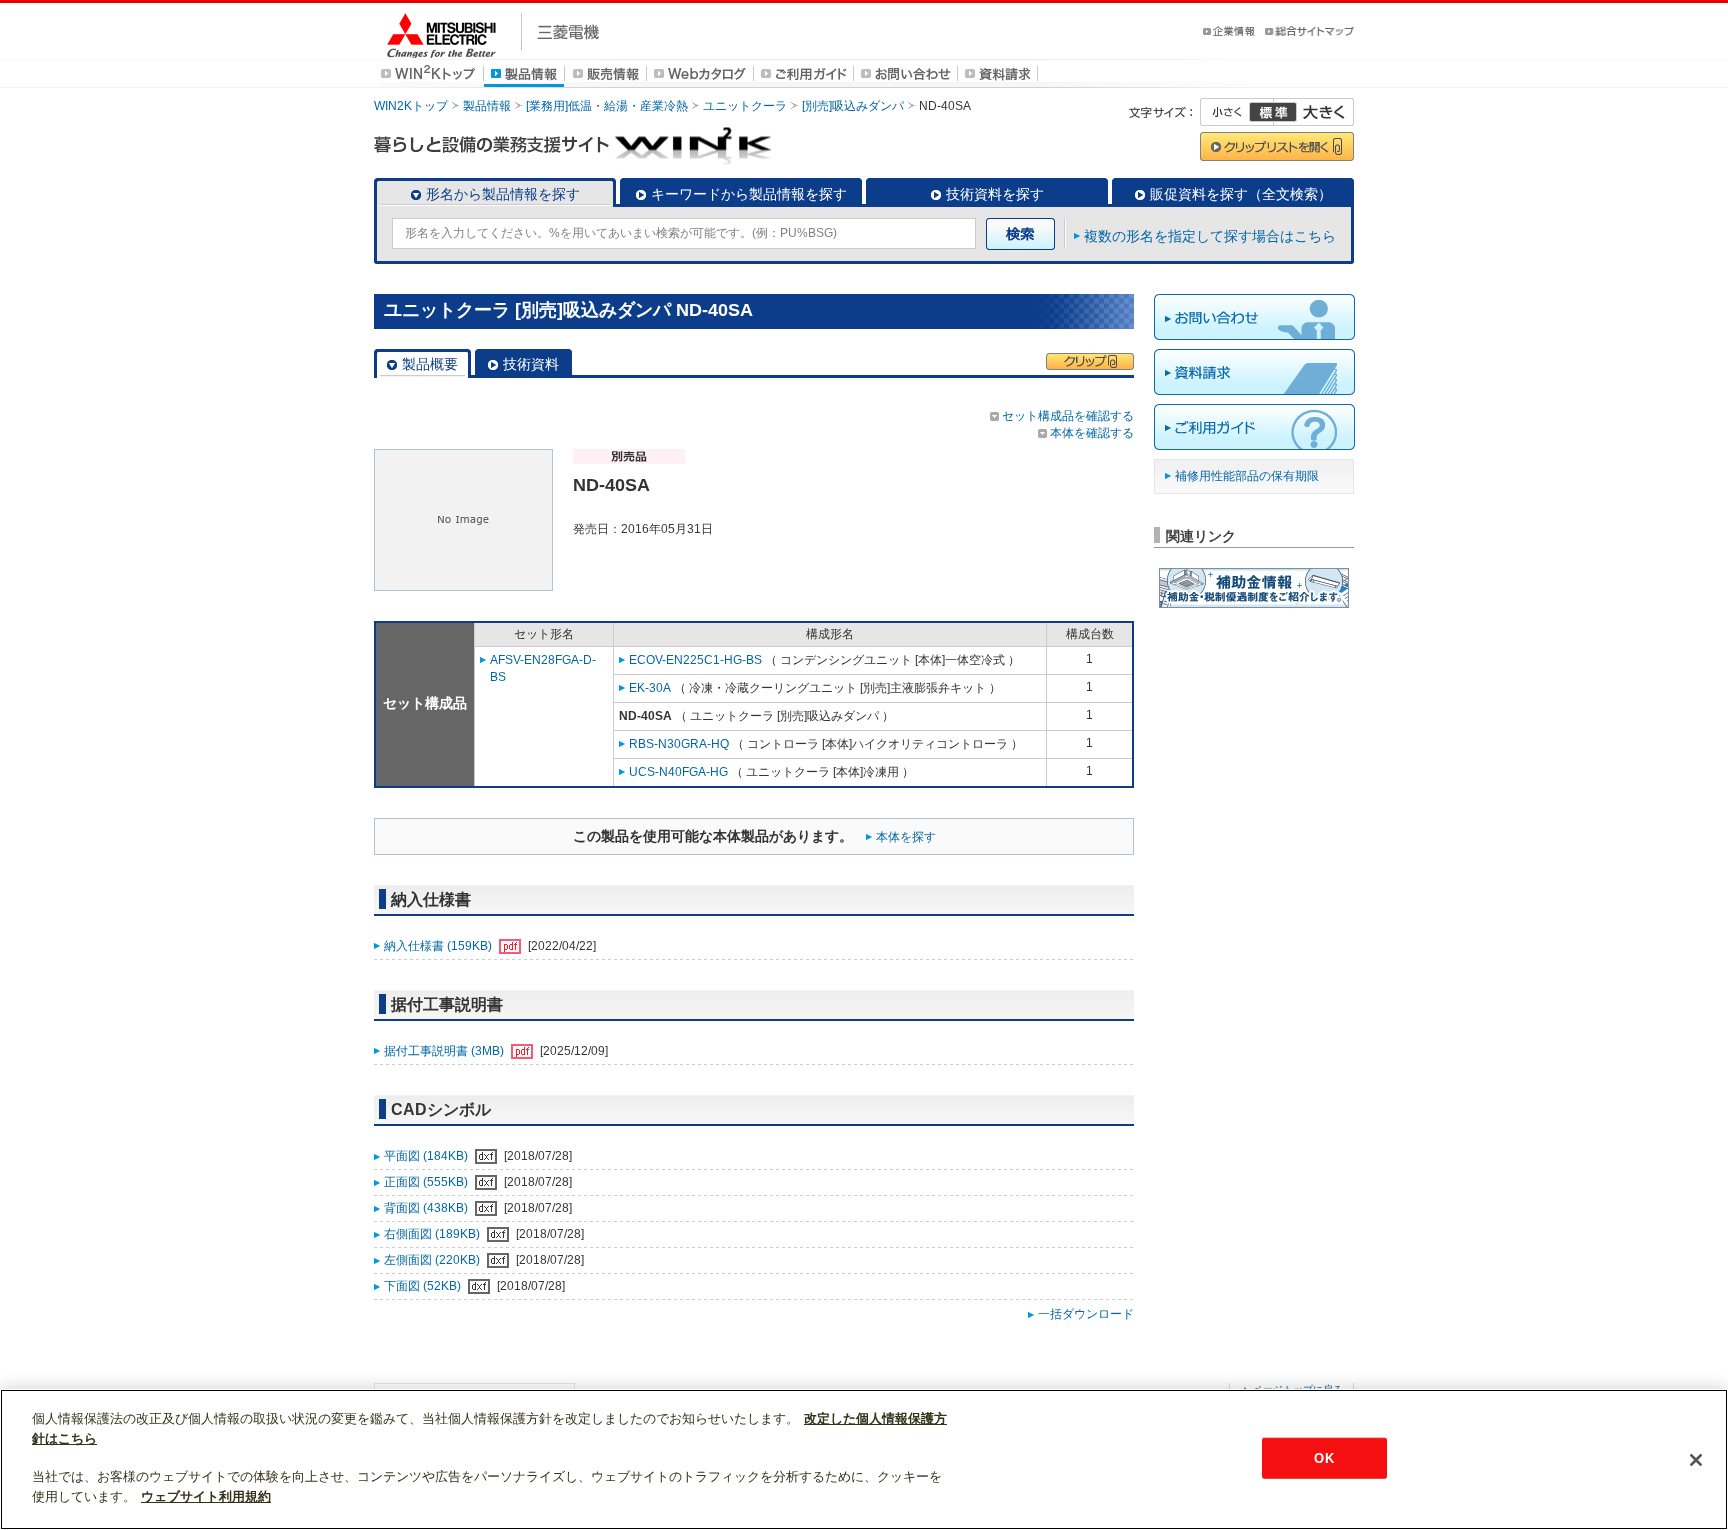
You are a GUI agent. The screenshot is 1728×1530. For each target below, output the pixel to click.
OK (1323, 1457)
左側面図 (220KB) (433, 1260)
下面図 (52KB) (424, 1286)
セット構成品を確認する (1068, 416)
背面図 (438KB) (427, 1208)
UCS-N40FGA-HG (678, 772)
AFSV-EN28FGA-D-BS (543, 668)
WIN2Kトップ (411, 106)
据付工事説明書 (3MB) (445, 1051)
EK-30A (650, 688)
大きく (1314, 112)
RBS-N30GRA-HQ (679, 744)
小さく (1237, 112)
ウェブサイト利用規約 (206, 1496)
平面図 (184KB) (427, 1156)
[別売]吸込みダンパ (853, 106)
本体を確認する (1092, 433)
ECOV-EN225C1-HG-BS (695, 660)
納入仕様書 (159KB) (439, 946)
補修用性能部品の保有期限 (1247, 476)
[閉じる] (1696, 1460)
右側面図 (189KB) (433, 1234)
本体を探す (906, 837)
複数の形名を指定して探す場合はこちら (1210, 236)
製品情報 (487, 106)
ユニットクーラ (745, 106)
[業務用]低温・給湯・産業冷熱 (607, 106)
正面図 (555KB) (427, 1182)
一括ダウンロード (1086, 1314)
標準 (1273, 112)
